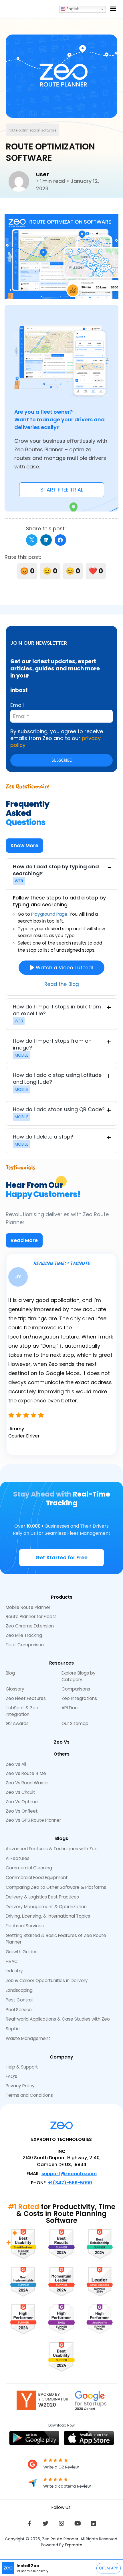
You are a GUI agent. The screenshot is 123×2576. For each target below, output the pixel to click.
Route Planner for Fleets (31, 1616)
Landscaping (19, 1990)
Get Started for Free (61, 1557)
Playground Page (49, 914)
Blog (10, 1673)
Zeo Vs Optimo (22, 1802)
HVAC (12, 1961)
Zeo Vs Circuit (20, 1792)
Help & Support (22, 2067)
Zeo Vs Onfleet (22, 1811)
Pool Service (19, 2010)
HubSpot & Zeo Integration (22, 1711)
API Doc (70, 1708)
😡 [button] (27, 571)
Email (17, 705)
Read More (24, 1240)
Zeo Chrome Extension (30, 1626)
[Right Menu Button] (113, 9)
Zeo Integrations (79, 1698)
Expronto (74, 2545)
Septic (13, 2029)
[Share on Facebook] (60, 540)
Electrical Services (25, 1926)
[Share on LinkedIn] (46, 540)
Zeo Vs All (16, 1764)
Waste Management (28, 2038)
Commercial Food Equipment (37, 1878)
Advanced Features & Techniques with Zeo (52, 1849)
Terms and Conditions (29, 2095)
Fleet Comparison (25, 1645)
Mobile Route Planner (28, 1607)
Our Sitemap (75, 1723)
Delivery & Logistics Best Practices (42, 1897)
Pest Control (19, 2000)
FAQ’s (11, 2076)
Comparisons (76, 1689)
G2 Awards (17, 1723)
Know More (24, 846)
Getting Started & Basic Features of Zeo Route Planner (56, 1939)
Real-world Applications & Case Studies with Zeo (58, 2019)
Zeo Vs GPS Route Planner (33, 1820)
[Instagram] (61, 2524)
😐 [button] (50, 571)
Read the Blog (62, 984)
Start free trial (62, 490)
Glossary (15, 1689)
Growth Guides (22, 1952)
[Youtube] (78, 2524)
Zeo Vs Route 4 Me (26, 1773)
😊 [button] (73, 571)
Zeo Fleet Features (26, 1698)
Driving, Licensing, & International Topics (48, 1916)
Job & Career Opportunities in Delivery (47, 1980)
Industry (14, 1971)
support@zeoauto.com (69, 2174)
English (73, 9)
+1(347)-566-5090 (70, 2183)
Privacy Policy (20, 2086)
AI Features (18, 1858)
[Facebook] (29, 2524)
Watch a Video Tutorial (64, 968)
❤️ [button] (96, 571)
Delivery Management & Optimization (46, 1907)
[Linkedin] (94, 2524)
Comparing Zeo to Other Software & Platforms (56, 1887)
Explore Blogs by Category (79, 1676)
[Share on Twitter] (32, 540)
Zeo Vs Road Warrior (27, 1783)
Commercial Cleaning (29, 1868)
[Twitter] (45, 2524)
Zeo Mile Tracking (24, 1635)
